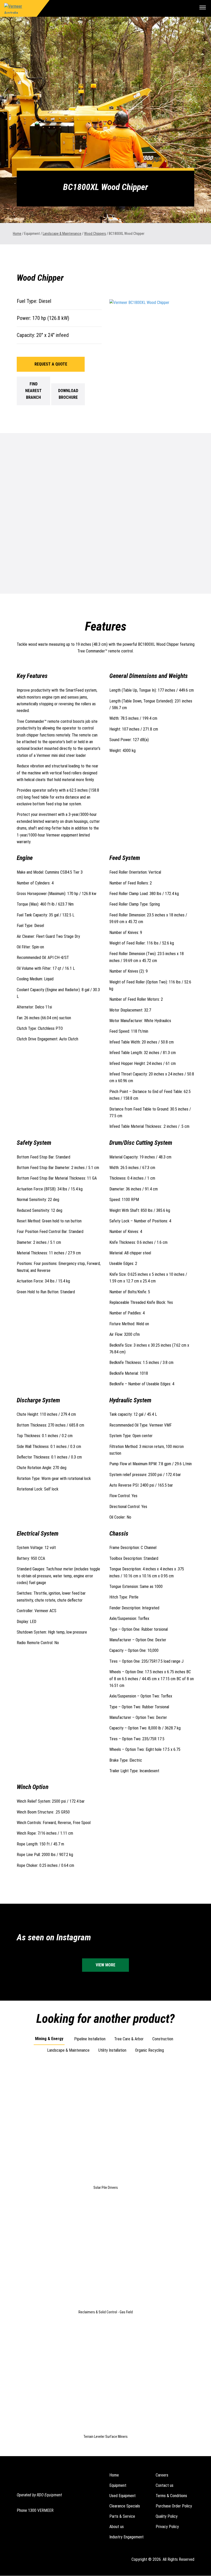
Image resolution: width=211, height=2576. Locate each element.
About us (117, 2527)
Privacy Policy (167, 2527)
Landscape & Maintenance (62, 234)
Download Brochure (68, 394)
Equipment (118, 2485)
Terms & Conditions (171, 2496)
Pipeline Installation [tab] (90, 2039)
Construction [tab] (163, 2039)
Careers (162, 2475)
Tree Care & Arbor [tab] (129, 2039)
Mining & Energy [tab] (49, 2039)
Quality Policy (167, 2516)
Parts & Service (122, 2516)
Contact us (165, 2485)
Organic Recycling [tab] (150, 2050)
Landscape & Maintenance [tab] (68, 2050)
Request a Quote (51, 364)
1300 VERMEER (41, 2510)
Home (17, 234)
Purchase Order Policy (174, 2506)
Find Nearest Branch (33, 391)
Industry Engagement (126, 2537)
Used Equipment (122, 2496)
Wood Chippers (95, 234)
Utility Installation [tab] (112, 2050)
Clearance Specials (125, 2506)
